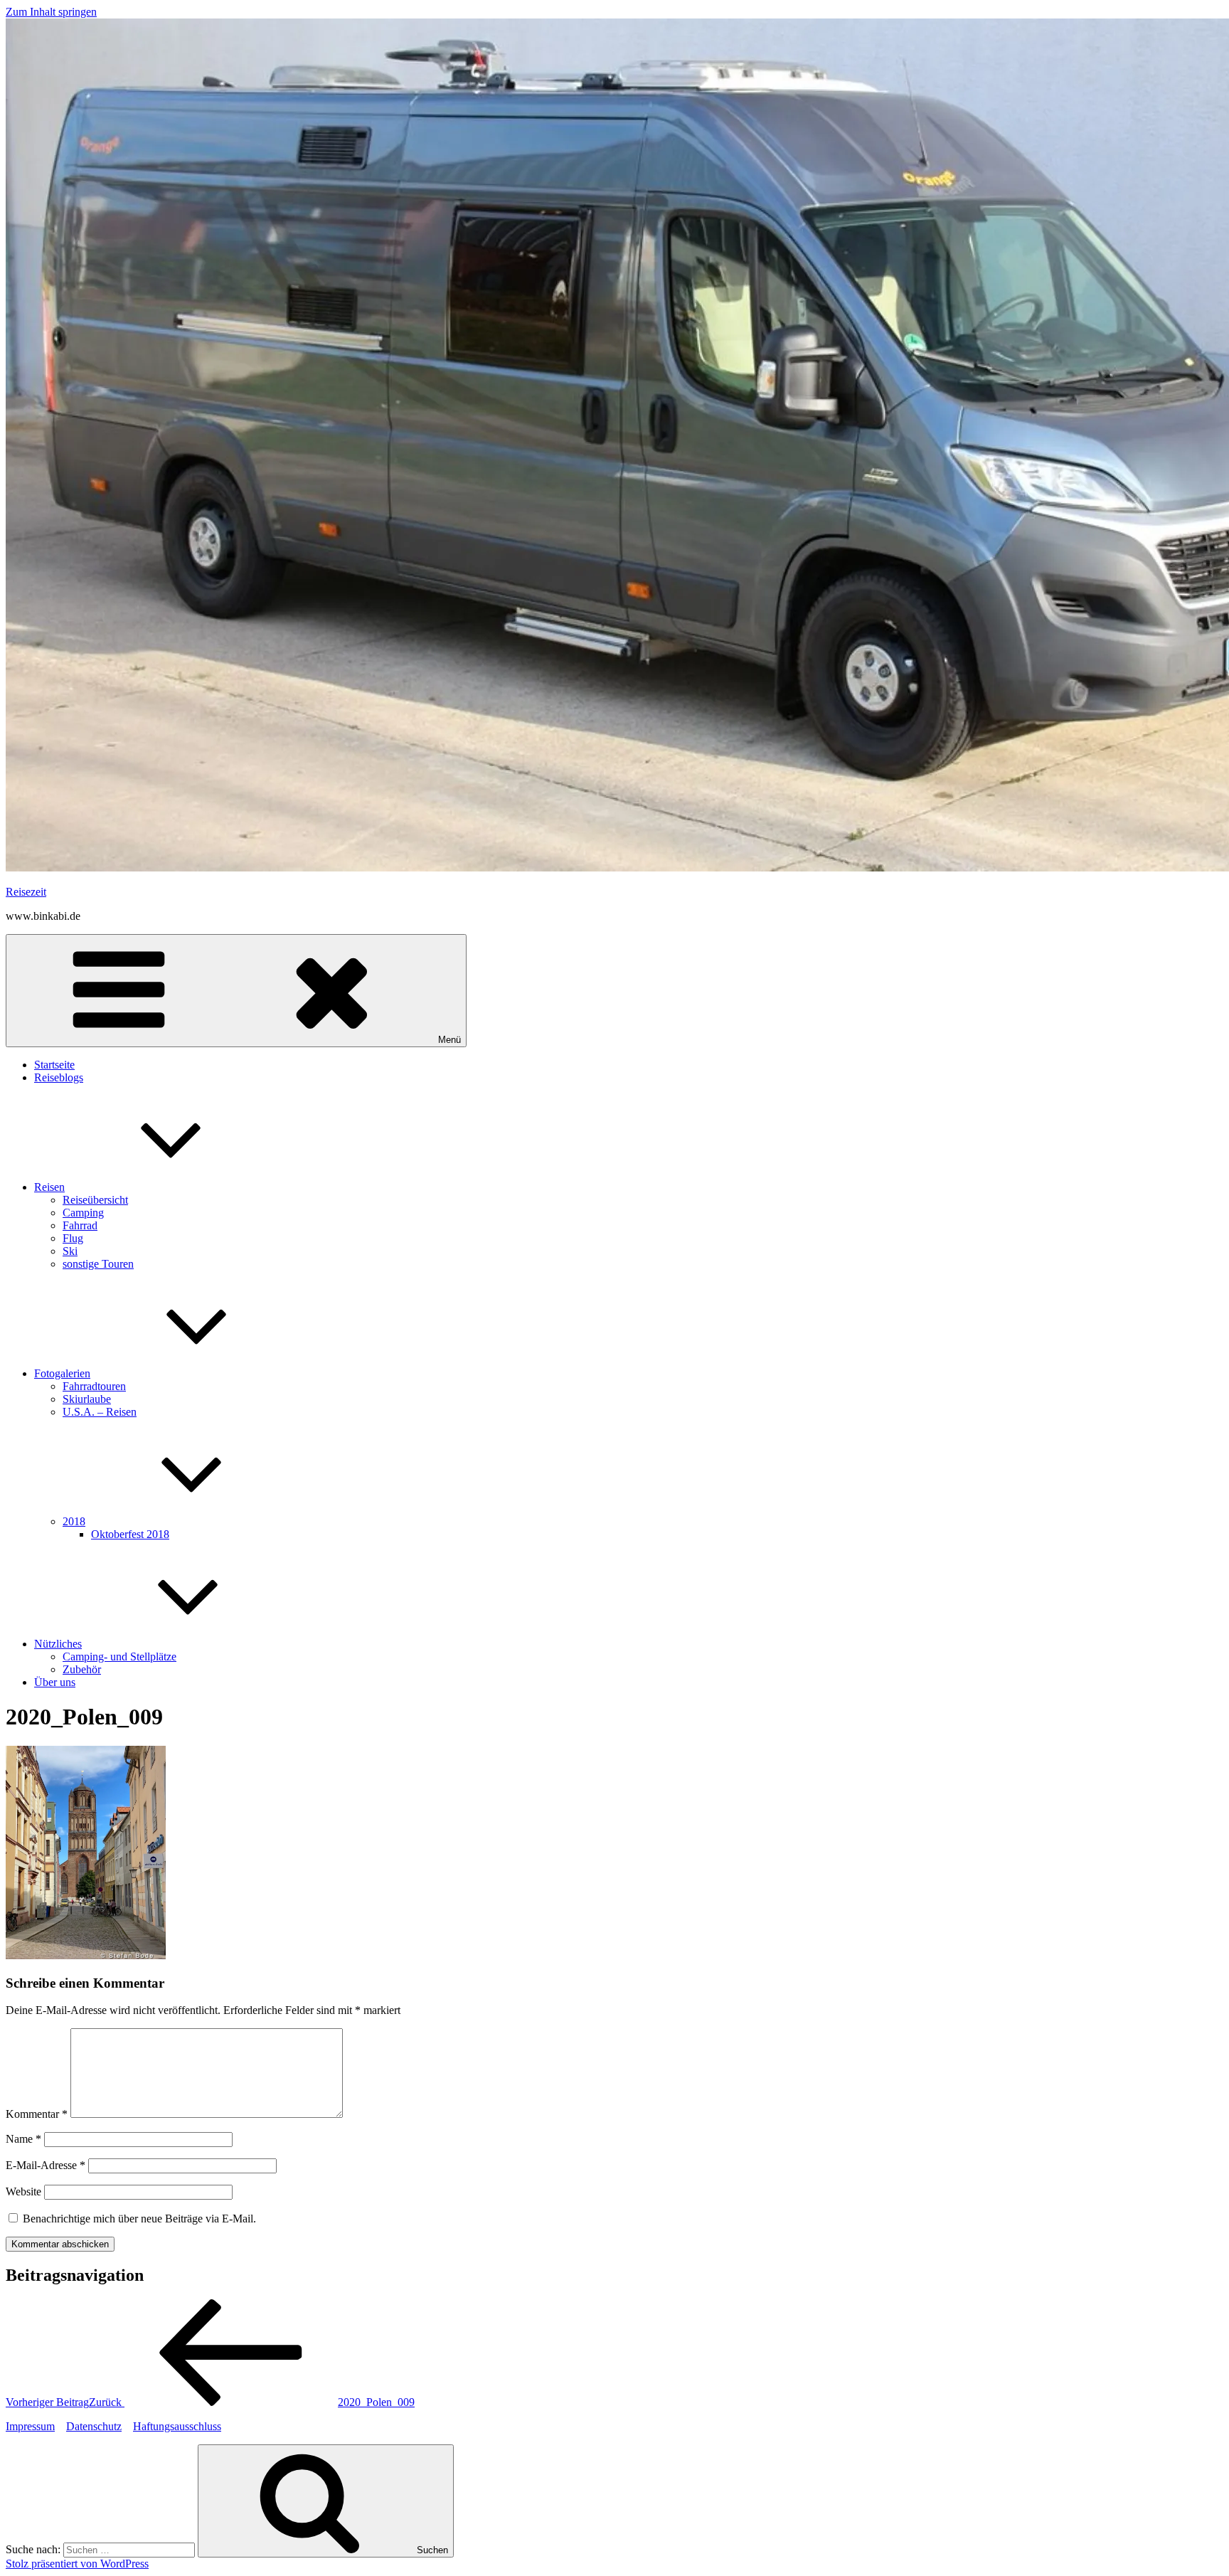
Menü (449, 1040)
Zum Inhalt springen (51, 12)
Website (23, 2191)
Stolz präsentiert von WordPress (77, 2564)
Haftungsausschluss (177, 2426)
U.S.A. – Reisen (100, 1412)
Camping (83, 1213)
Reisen (49, 1187)
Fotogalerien (62, 1373)
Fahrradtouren (94, 1386)
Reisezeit (26, 892)
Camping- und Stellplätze (119, 1657)
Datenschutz (94, 2426)
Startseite (54, 1065)
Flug (73, 1238)
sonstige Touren (98, 1264)
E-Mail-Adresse (46, 2165)
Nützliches (58, 1644)
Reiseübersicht (95, 1200)
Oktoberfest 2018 (130, 1534)
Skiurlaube (87, 1399)
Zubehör (82, 1669)
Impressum (30, 2426)
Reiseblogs (59, 1077)
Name (23, 2139)
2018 (74, 1521)
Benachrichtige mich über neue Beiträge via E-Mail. (139, 2219)
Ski (70, 1251)
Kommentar (37, 2114)
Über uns (55, 1682)
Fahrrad (80, 1225)
